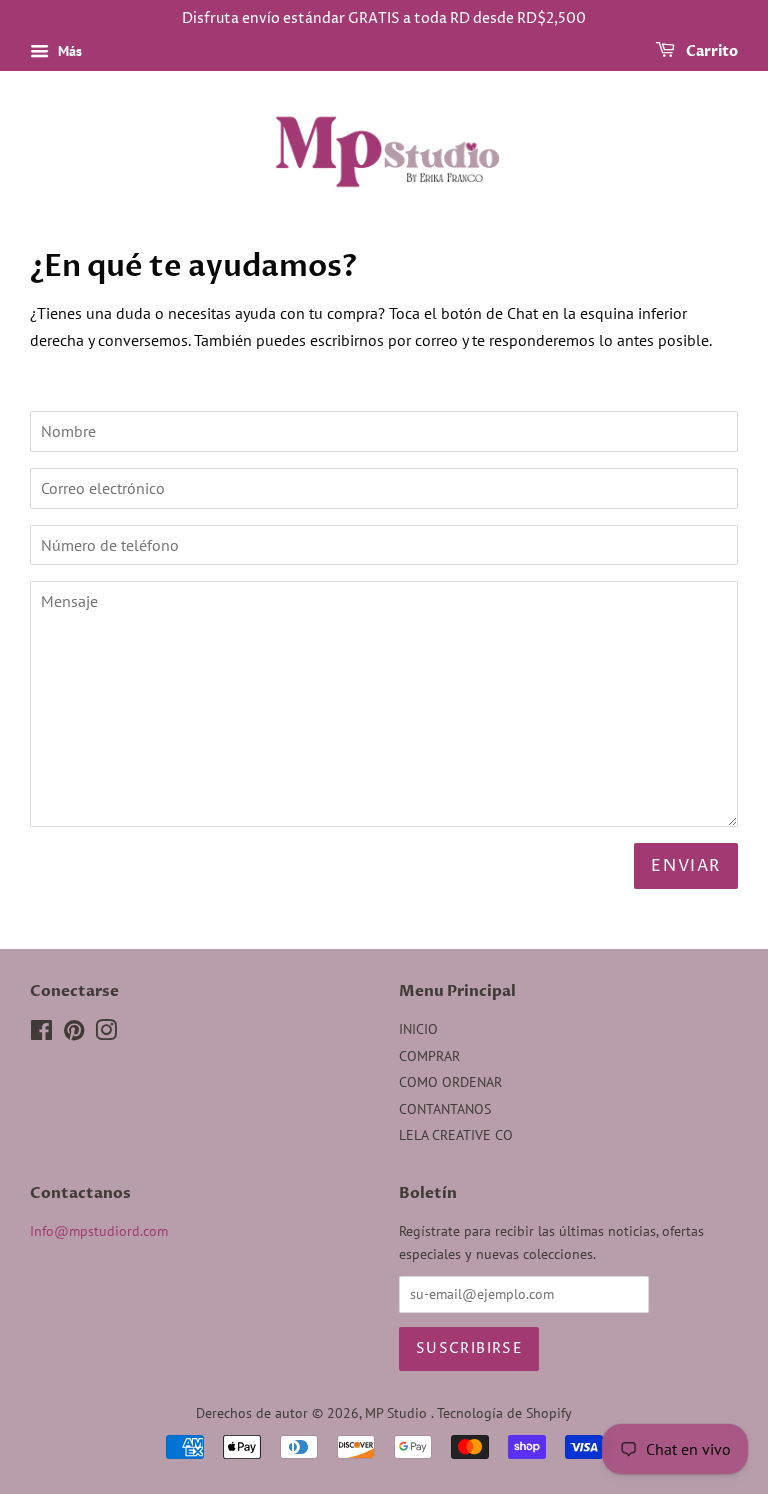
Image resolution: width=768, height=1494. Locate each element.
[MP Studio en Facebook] (41, 1034)
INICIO (418, 1029)
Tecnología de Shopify (504, 1413)
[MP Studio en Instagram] (106, 1034)
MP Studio (398, 1413)
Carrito (710, 51)
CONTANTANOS (445, 1109)
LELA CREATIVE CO (456, 1135)
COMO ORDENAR (450, 1082)
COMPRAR (429, 1056)
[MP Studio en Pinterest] (74, 1034)
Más (68, 51)
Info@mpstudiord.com (99, 1231)
